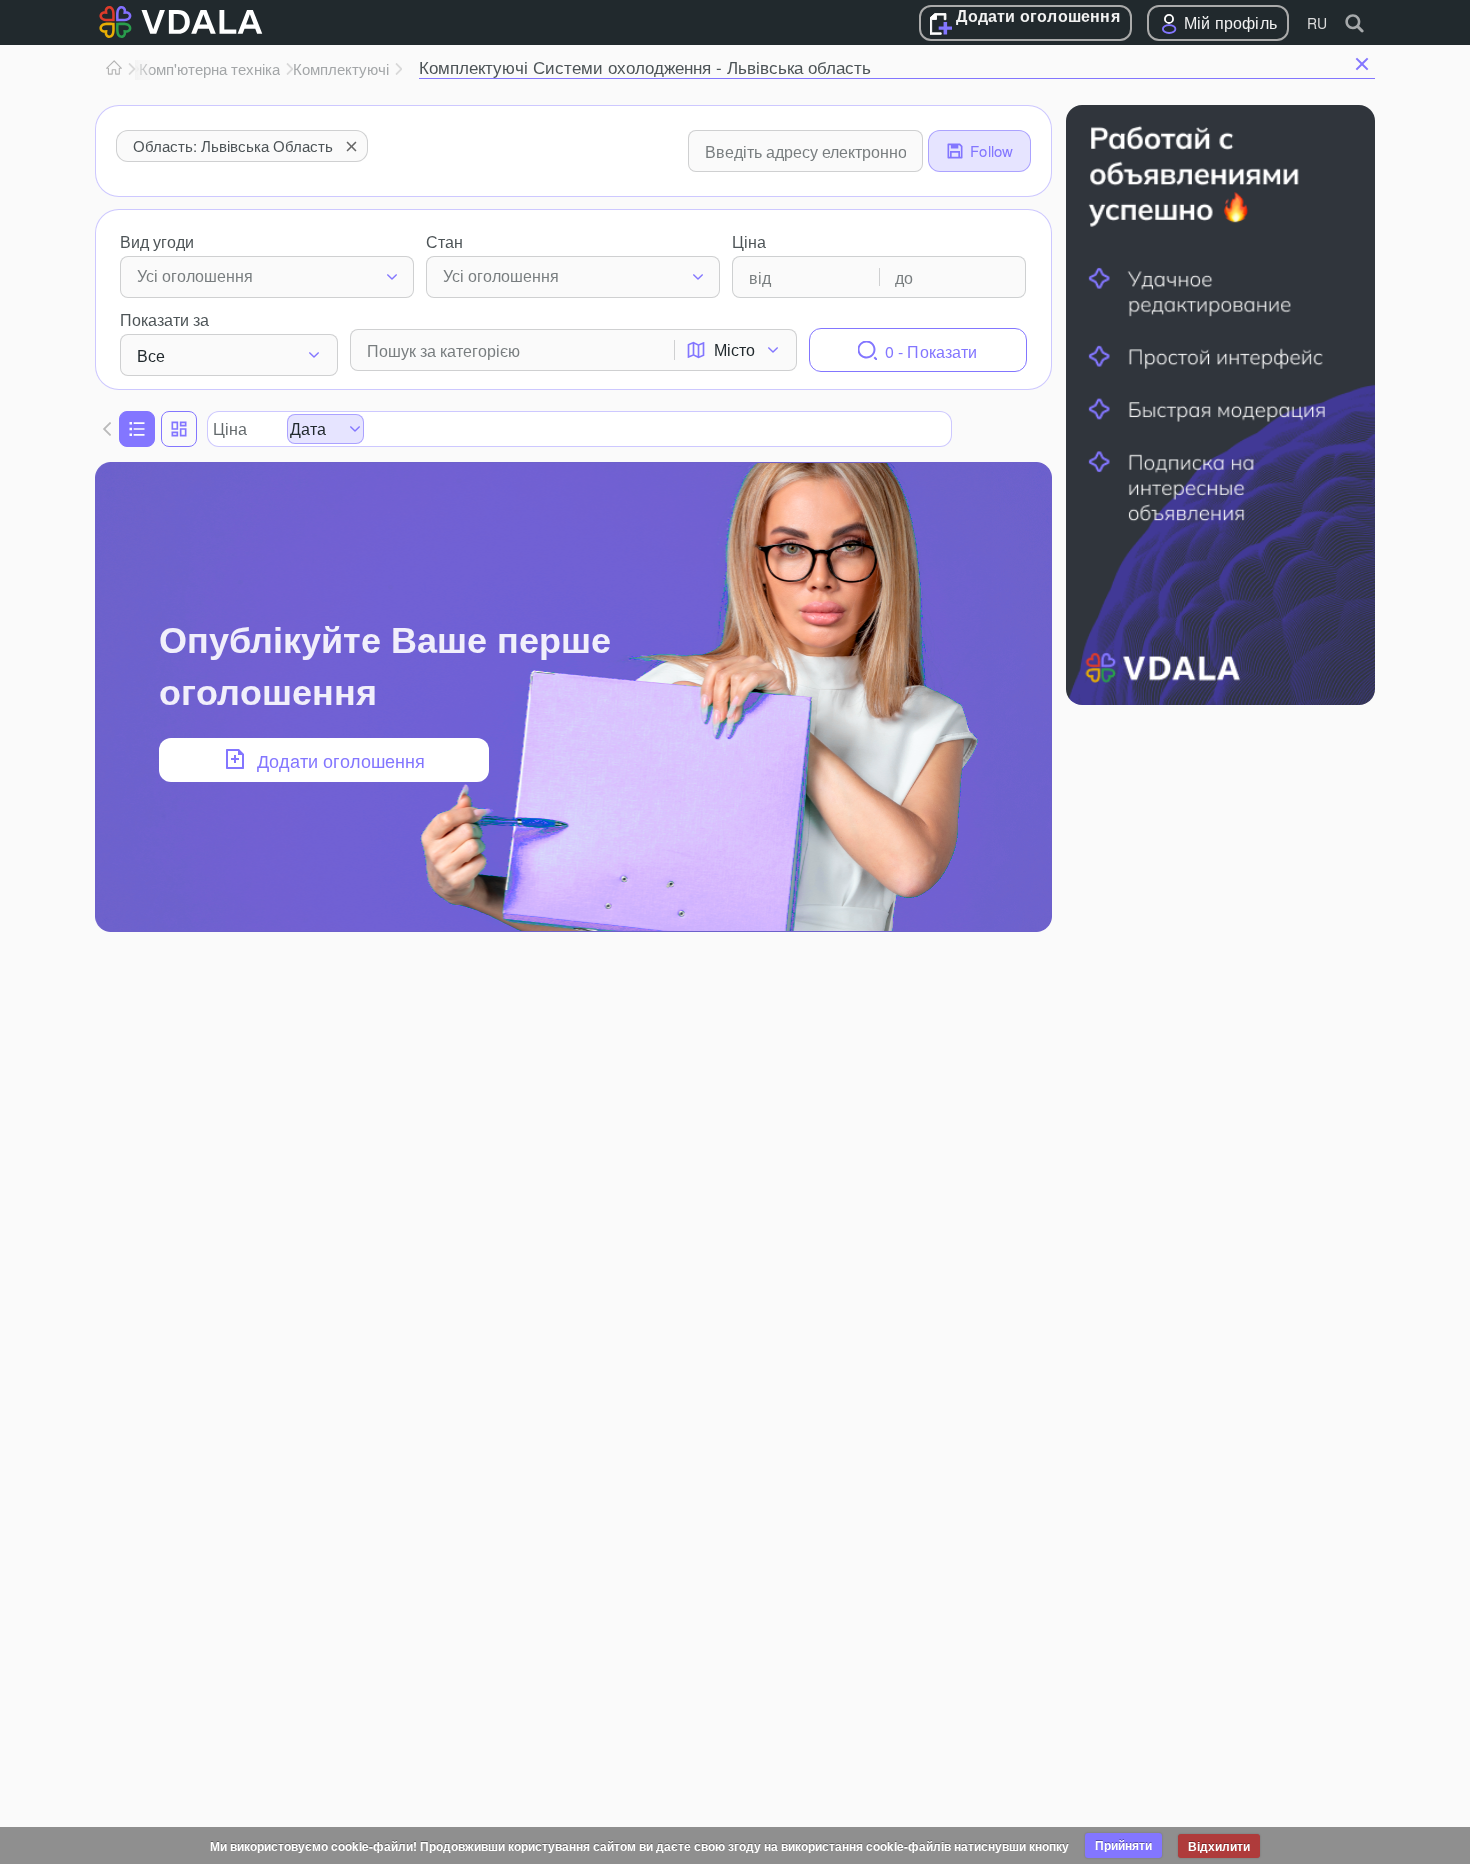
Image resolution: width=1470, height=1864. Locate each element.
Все (151, 355)
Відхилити (1219, 1846)
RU (1317, 23)
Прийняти (1123, 1845)
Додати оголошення (1037, 17)
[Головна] (114, 69)
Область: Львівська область (233, 145)
